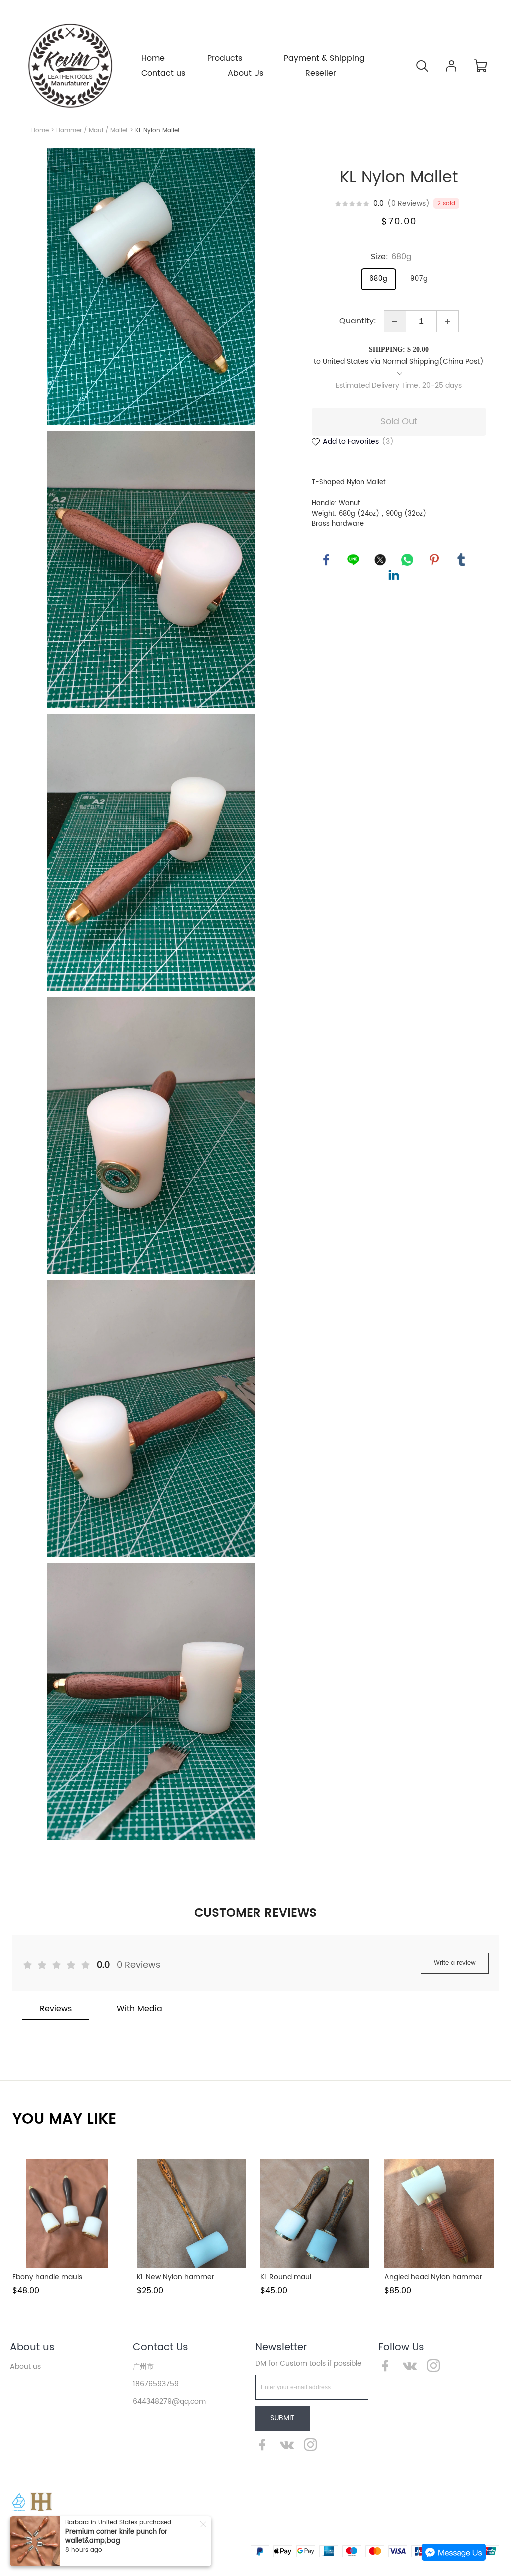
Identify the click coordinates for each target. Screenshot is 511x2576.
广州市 (143, 2367)
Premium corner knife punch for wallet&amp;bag (116, 2536)
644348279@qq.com (169, 2402)
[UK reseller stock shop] (41, 2502)
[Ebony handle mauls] (67, 2213)
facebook (326, 560)
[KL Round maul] (315, 2213)
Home (40, 131)
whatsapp (407, 560)
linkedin (394, 575)
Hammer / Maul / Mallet (92, 131)
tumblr (461, 560)
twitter (380, 560)
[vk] (289, 2447)
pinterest (434, 560)
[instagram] (313, 2447)
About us (32, 2348)
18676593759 (156, 2384)
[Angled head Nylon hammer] (439, 2213)
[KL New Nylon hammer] (191, 2213)
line (353, 560)
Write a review (455, 1963)
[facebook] (265, 2447)
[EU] (19, 2502)
